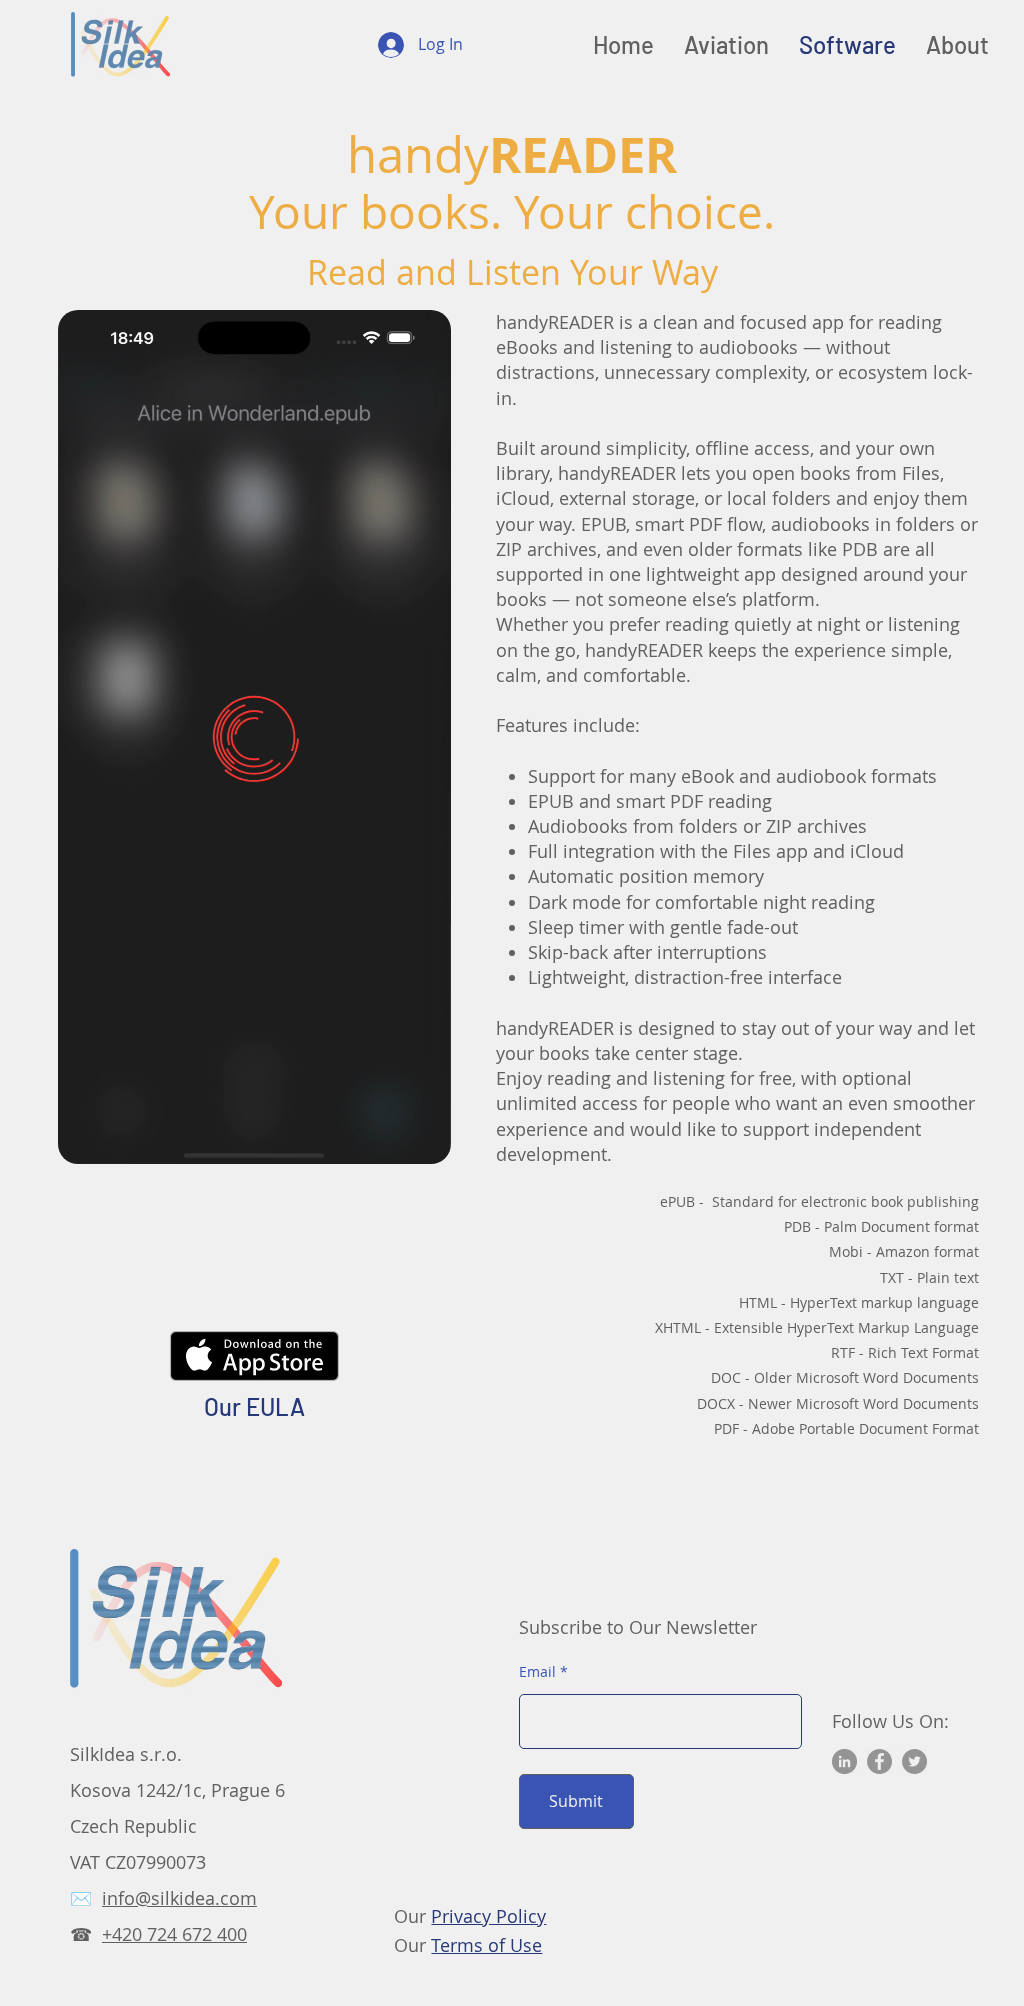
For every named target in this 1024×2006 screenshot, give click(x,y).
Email (537, 1672)
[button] (425, 1142)
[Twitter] (914, 1761)
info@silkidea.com (179, 1898)
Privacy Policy (488, 1916)
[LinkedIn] (844, 1761)
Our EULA (254, 1406)
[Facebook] (879, 1761)
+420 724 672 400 (174, 1934)
